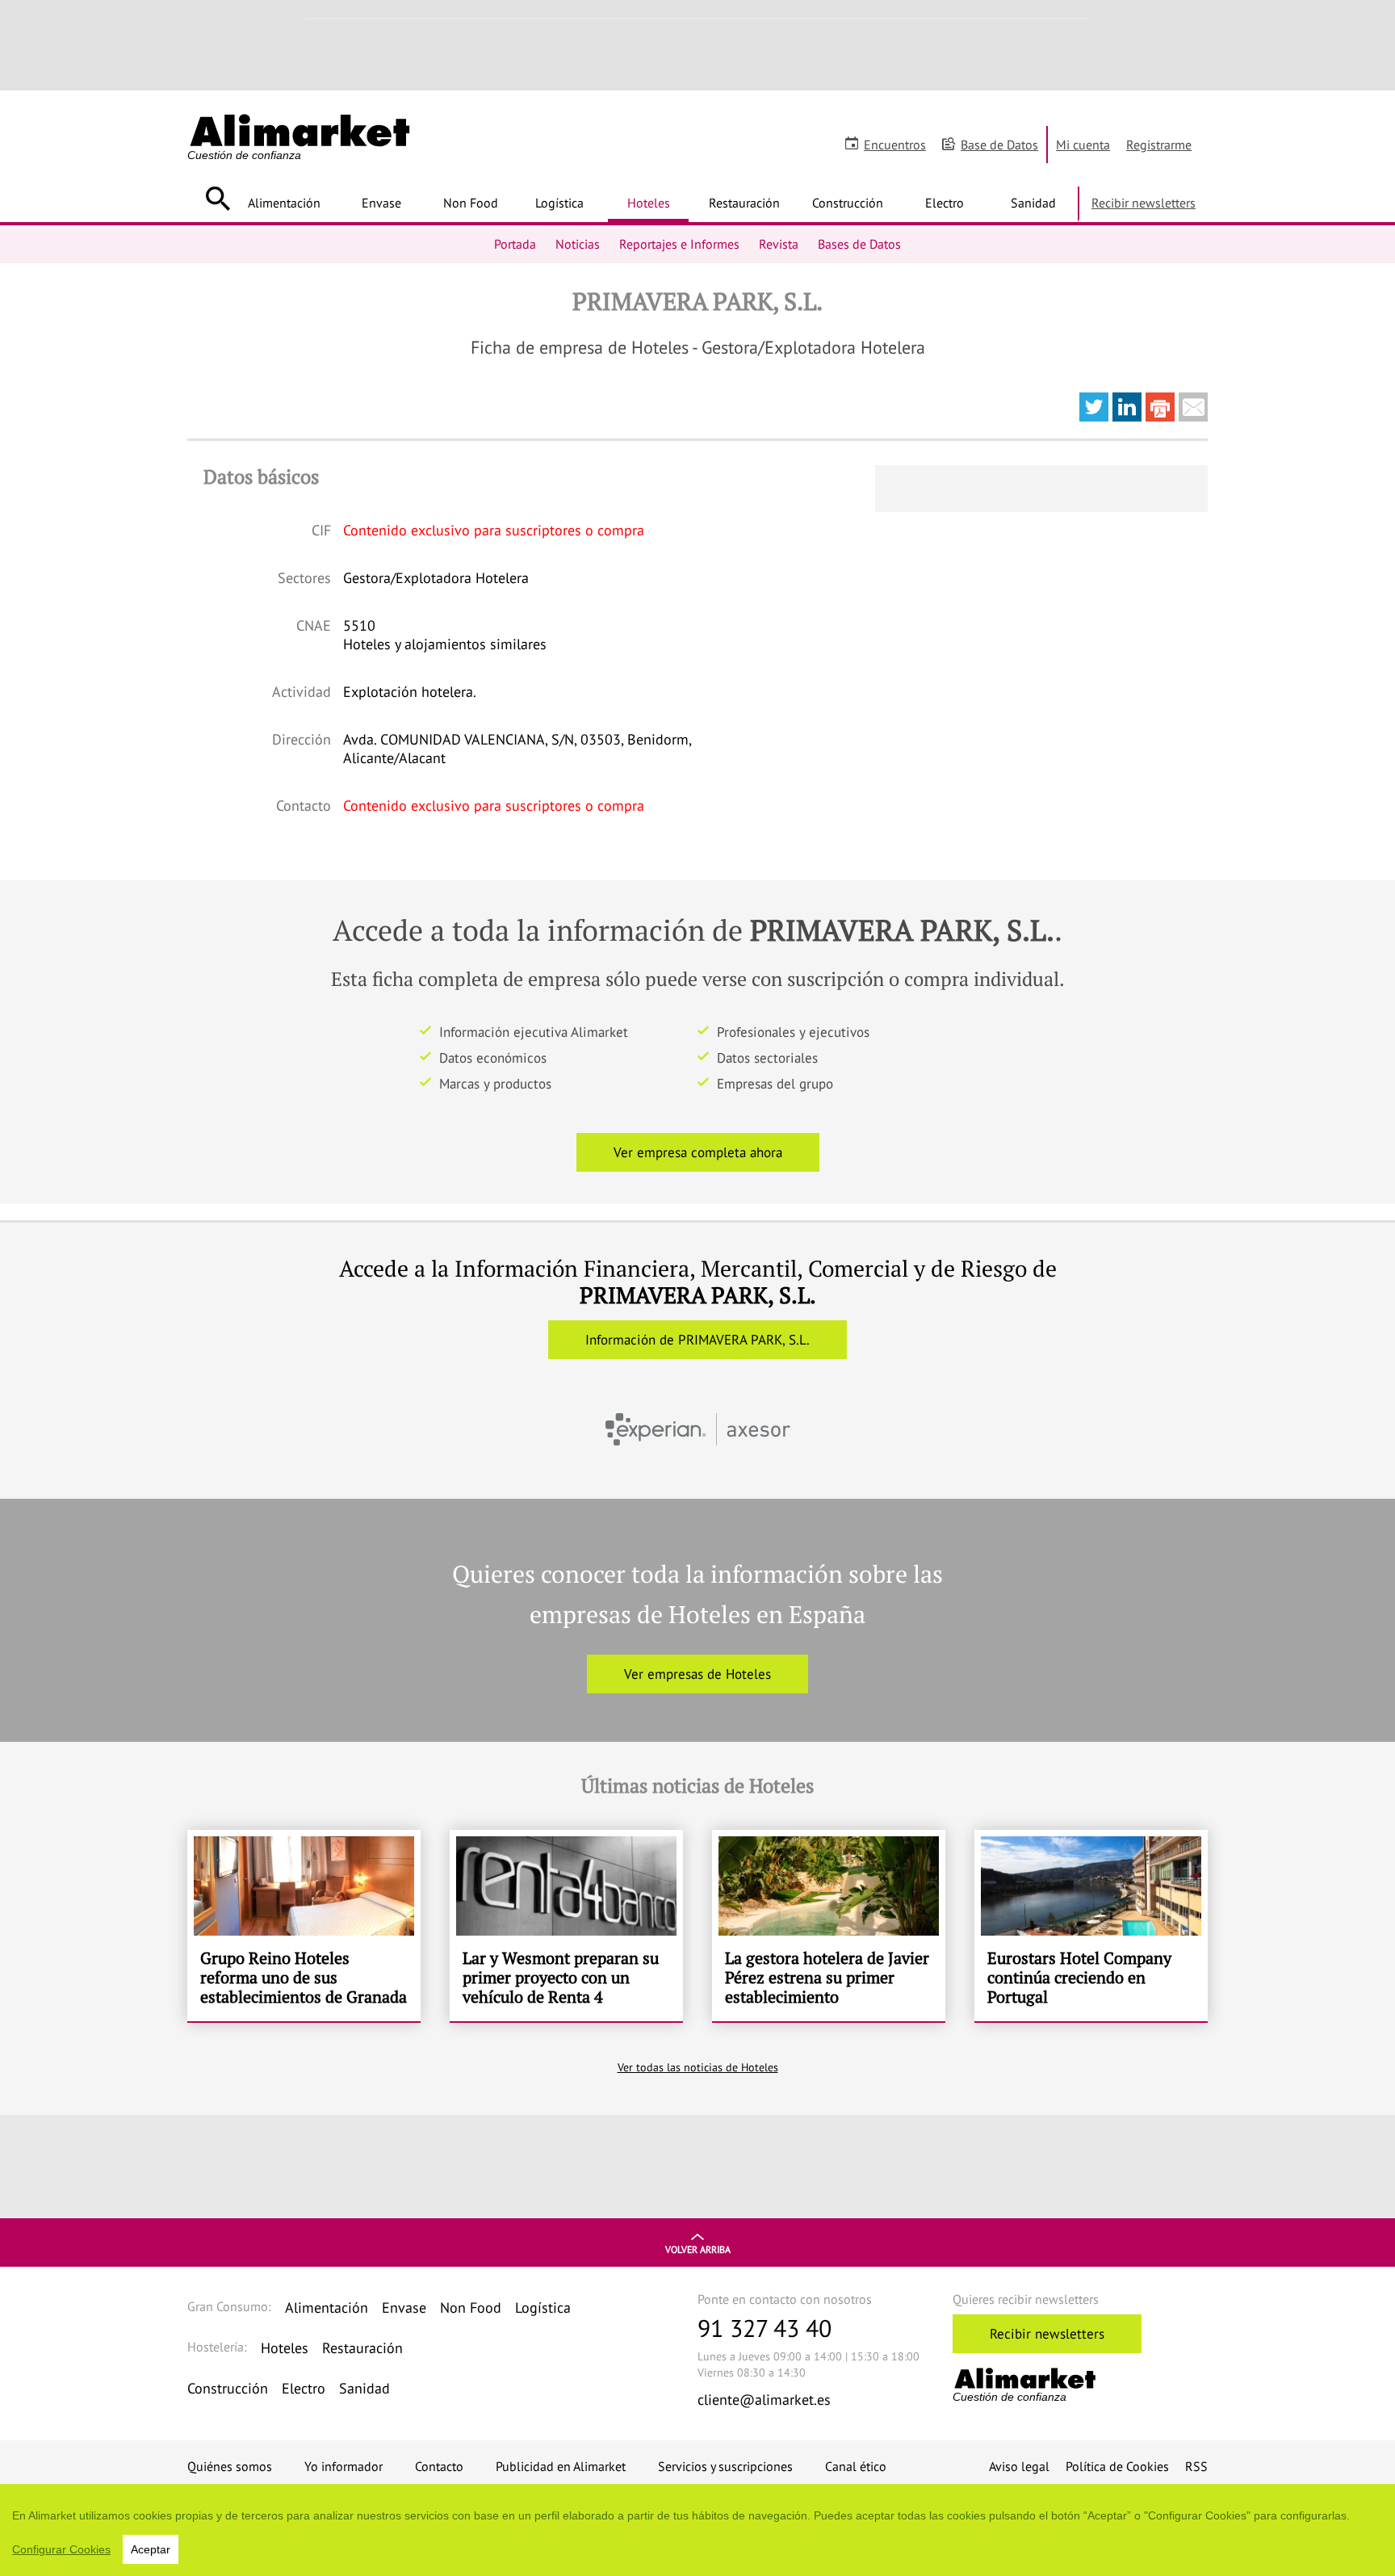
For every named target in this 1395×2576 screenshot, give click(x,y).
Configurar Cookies (61, 2549)
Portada (515, 244)
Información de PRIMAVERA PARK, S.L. (697, 1340)
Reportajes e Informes (679, 244)
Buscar (218, 199)
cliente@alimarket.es (764, 2400)
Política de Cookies (1117, 2466)
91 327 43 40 (765, 2328)
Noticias (578, 244)
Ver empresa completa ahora (698, 1152)
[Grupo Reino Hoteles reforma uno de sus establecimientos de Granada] (304, 1926)
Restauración (744, 203)
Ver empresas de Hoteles (697, 1674)
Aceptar (151, 2549)
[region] (697, 2530)
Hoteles (649, 203)
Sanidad (1033, 203)
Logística (559, 203)
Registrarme (1159, 145)
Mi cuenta (1083, 145)
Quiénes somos (230, 2466)
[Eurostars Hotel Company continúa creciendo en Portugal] (1091, 1926)
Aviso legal (1019, 2466)
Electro (945, 203)
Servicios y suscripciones (725, 2466)
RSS (1196, 2466)
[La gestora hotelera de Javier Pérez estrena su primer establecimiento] (829, 1926)
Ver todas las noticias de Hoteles (698, 2067)
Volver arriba (698, 2249)
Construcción (848, 203)
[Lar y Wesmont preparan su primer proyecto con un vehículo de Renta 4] (566, 1926)
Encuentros (895, 145)
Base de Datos (999, 145)
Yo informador (344, 2466)
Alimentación (284, 203)
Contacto (439, 2466)
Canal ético (856, 2466)
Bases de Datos (859, 244)
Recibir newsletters (1144, 203)
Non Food (471, 203)
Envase (381, 203)
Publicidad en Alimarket (561, 2466)
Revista (779, 244)
